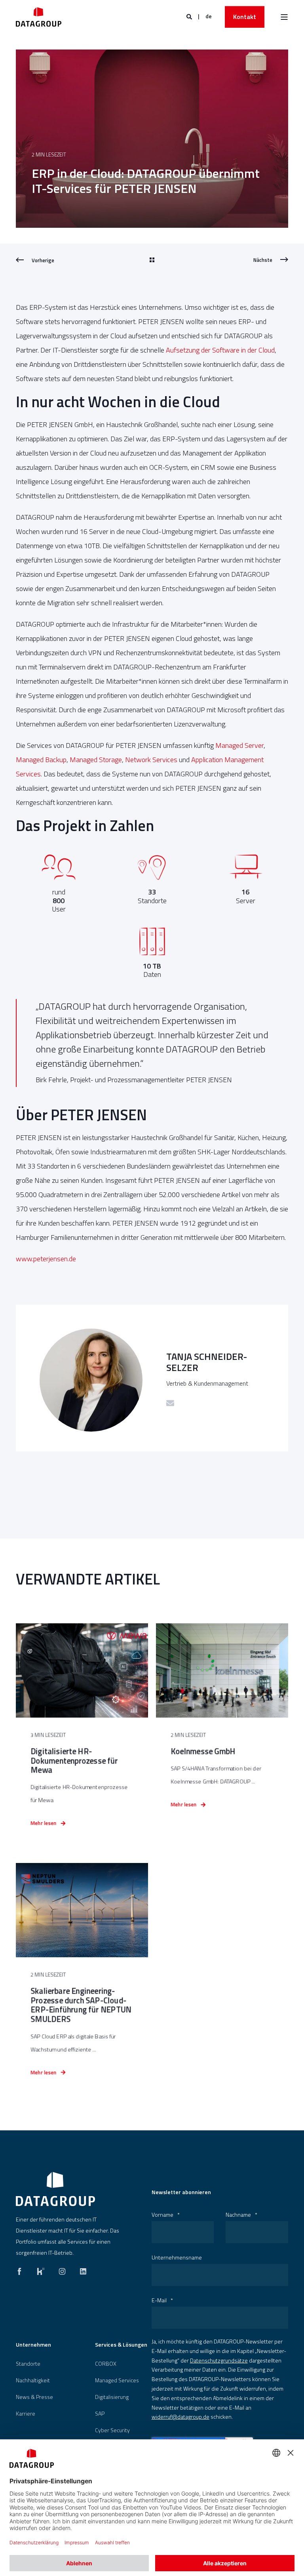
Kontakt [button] (245, 17)
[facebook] (22, 2269)
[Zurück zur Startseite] (39, 17)
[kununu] (41, 2269)
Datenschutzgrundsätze (219, 2360)
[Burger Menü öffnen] (284, 17)
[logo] (55, 2189)
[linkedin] (81, 2269)
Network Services (151, 760)
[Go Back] (152, 260)
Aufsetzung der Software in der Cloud (220, 350)
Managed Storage (96, 760)
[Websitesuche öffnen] (190, 16)
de (209, 16)
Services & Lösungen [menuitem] (121, 2345)
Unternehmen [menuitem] (33, 2345)
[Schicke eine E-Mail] (170, 1403)
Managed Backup (41, 760)
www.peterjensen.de (46, 1259)
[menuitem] (28, 2364)
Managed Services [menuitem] (117, 2380)
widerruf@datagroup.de (180, 2417)
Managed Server (239, 745)
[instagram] (62, 2269)
